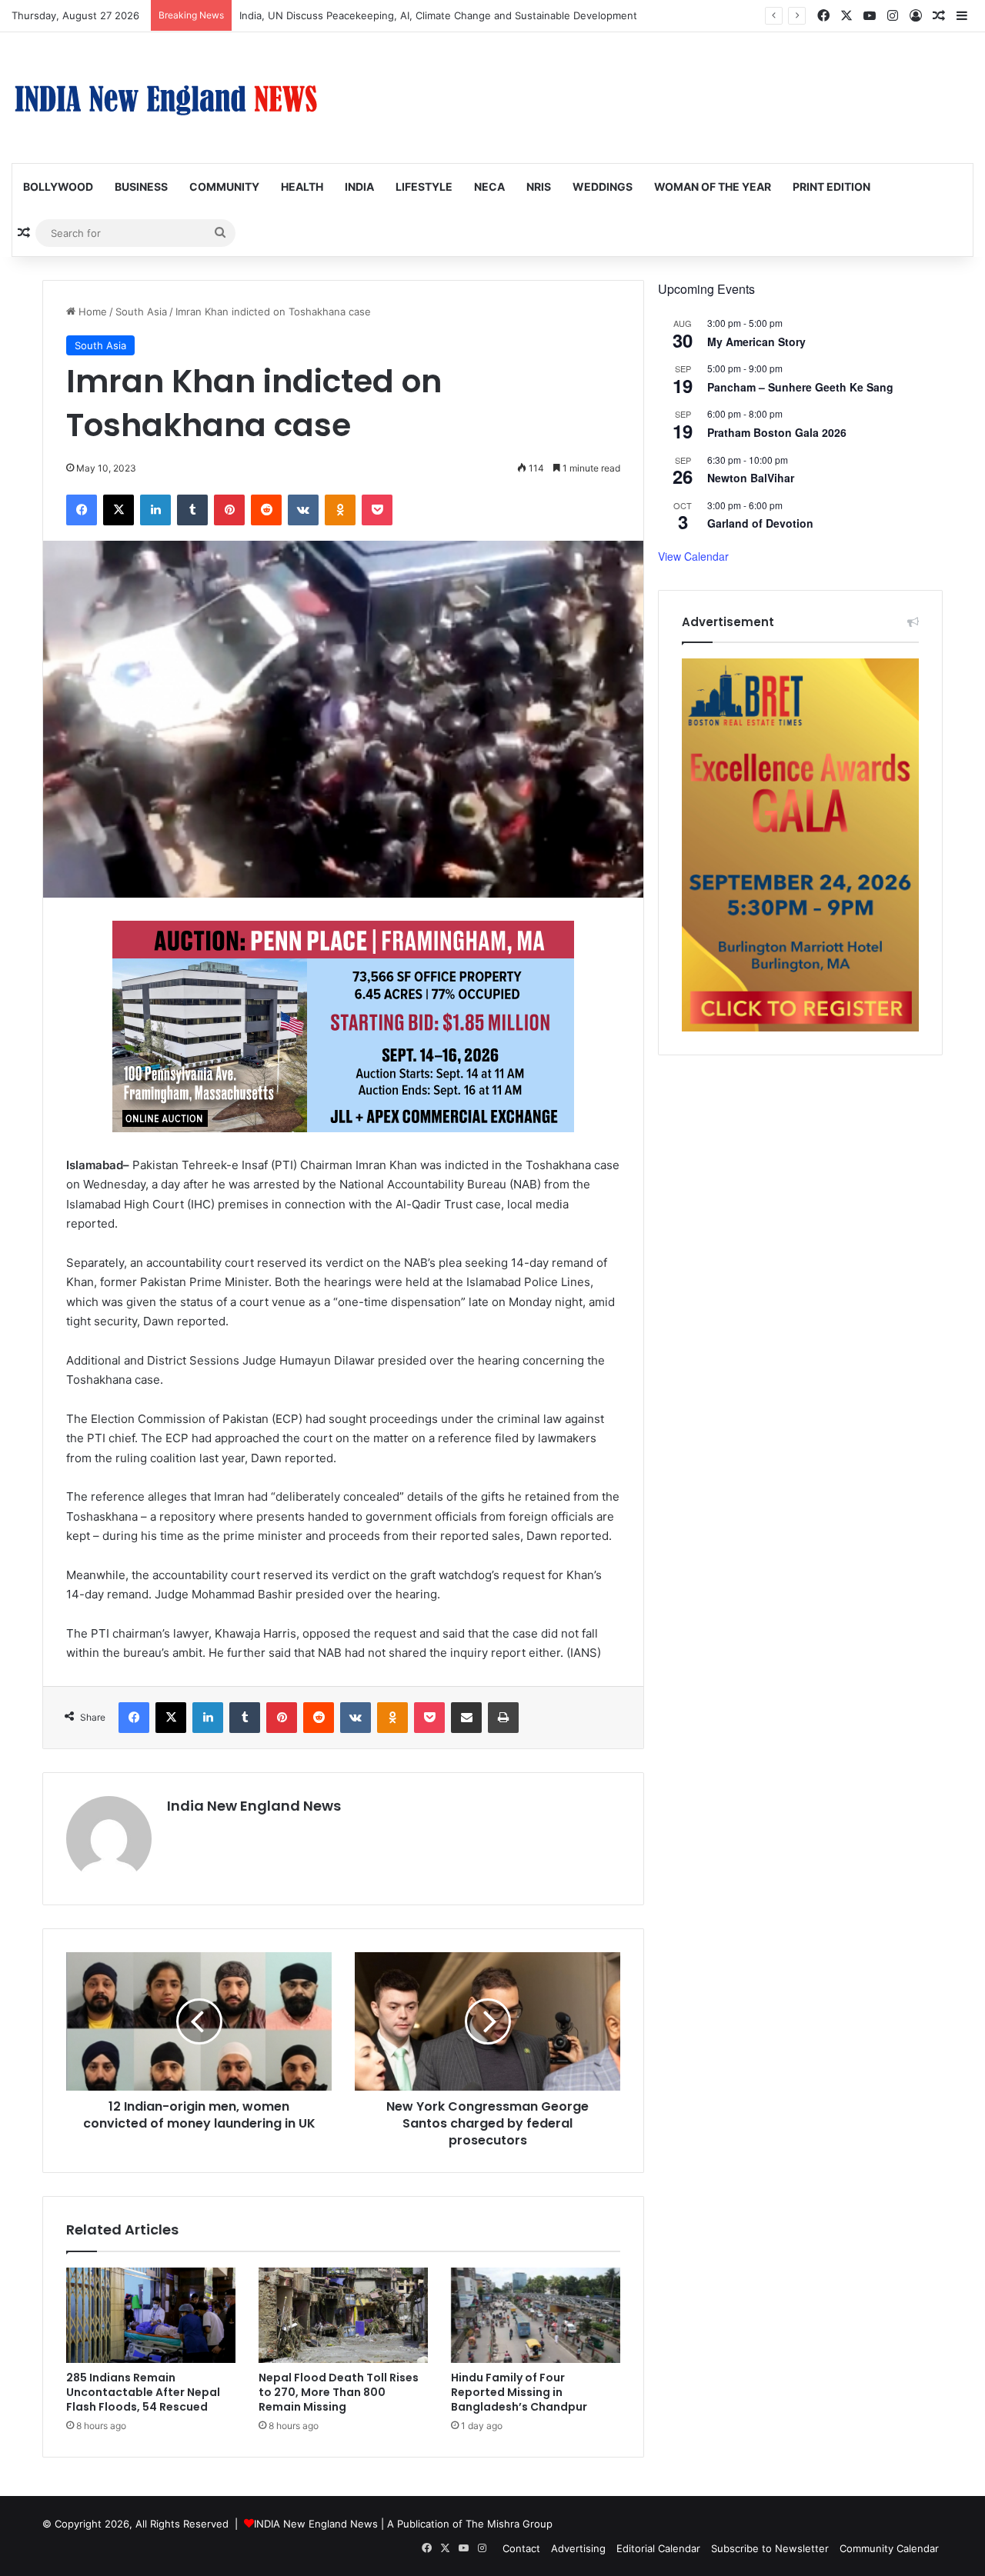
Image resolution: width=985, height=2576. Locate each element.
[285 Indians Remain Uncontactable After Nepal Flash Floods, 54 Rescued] (151, 2315)
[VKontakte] (303, 510)
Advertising (578, 2548)
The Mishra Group (509, 2524)
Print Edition (831, 187)
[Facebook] (82, 510)
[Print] (503, 1718)
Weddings (603, 187)
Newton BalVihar (751, 478)
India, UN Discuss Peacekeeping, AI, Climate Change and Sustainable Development (438, 15)
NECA (489, 187)
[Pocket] (377, 510)
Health (302, 187)
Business (141, 187)
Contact (521, 2548)
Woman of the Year (713, 187)
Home (91, 312)
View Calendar (693, 556)
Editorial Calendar (658, 2548)
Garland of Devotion (760, 523)
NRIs (539, 187)
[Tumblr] (192, 510)
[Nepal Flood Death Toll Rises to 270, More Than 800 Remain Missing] (343, 2315)
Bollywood (58, 187)
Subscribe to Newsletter (770, 2548)
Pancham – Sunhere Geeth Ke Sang (800, 387)
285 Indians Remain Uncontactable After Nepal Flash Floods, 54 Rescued (143, 2392)
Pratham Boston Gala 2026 (777, 432)
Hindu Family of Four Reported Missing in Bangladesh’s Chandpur (519, 2392)
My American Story (756, 342)
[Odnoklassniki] (340, 510)
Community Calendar (889, 2548)
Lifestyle (424, 187)
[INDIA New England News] (165, 98)
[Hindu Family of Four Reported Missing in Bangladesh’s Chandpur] (536, 2315)
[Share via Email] (466, 1718)
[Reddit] (266, 510)
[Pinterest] (229, 510)
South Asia (141, 312)
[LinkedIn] (155, 510)
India (359, 187)
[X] (119, 510)
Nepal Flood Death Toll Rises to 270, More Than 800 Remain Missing (339, 2392)
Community (224, 187)
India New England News (254, 1806)
